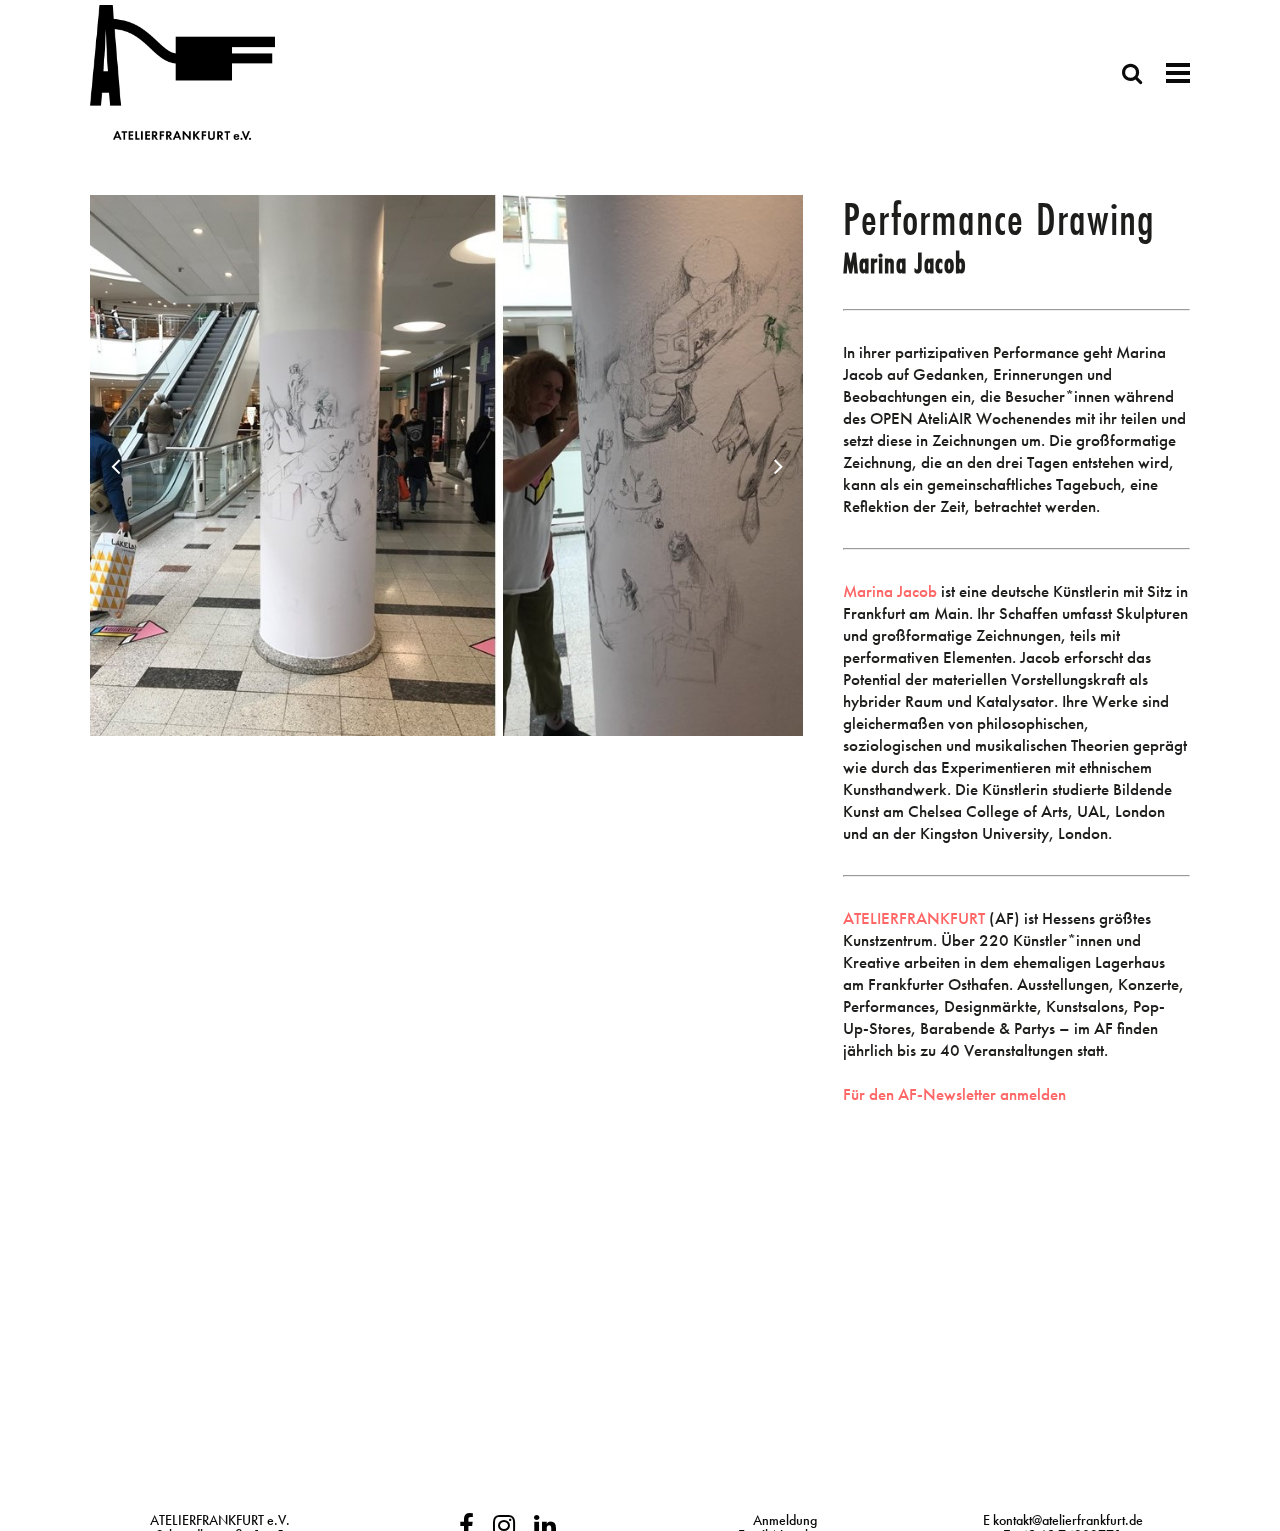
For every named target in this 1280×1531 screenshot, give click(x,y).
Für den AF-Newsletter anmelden (954, 1094)
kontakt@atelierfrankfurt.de (1068, 1520)
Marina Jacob (890, 591)
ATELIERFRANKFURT (914, 918)
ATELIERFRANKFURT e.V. (220, 1520)
